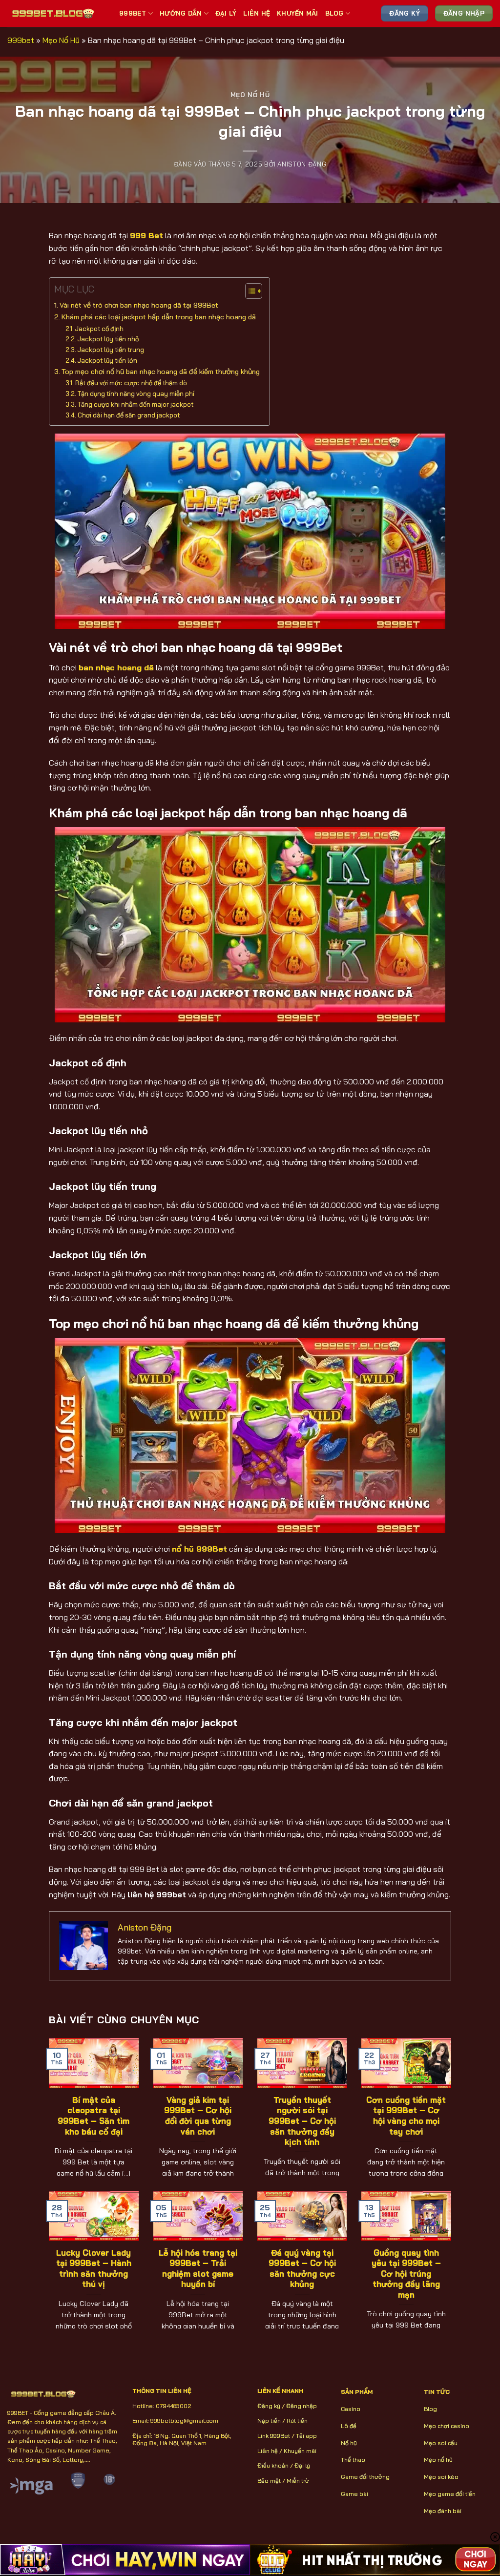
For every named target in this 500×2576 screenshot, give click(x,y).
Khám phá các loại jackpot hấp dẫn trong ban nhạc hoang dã (159, 317)
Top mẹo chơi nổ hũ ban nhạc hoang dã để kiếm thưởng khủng (161, 372)
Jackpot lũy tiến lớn (107, 360)
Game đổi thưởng (365, 2477)
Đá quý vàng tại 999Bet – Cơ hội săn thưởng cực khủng (302, 2268)
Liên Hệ (257, 13)
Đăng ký (269, 2406)
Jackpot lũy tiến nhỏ (108, 339)
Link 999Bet (274, 2436)
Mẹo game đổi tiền (450, 2494)
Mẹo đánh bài (443, 2511)
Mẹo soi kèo (441, 2477)
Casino (351, 2409)
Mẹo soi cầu (441, 2443)
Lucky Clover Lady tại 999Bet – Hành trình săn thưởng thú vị (94, 2268)
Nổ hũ (349, 2443)
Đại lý (302, 2465)
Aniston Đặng (302, 164)
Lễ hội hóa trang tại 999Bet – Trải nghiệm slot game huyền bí (198, 2268)
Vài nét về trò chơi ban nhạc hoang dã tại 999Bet (139, 305)
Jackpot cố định (100, 329)
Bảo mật (269, 2481)
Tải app (306, 2436)
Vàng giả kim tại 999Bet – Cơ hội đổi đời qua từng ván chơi (198, 2116)
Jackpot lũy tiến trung (111, 350)
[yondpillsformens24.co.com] (56, 13)
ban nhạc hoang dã (116, 667)
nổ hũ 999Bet (199, 1549)
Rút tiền (297, 2420)
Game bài (354, 2494)
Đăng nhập (302, 2406)
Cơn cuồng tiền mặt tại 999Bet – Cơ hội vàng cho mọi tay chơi (406, 2116)
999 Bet (146, 235)
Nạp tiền (269, 2420)
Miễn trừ (298, 2481)
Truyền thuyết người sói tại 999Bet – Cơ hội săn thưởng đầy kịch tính (302, 2121)
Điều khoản (273, 2465)
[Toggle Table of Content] (249, 291)
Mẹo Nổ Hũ (61, 40)
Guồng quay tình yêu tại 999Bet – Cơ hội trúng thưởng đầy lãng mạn (406, 2274)
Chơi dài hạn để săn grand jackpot (129, 415)
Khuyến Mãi (298, 13)
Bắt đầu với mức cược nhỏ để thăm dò (131, 383)
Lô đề (349, 2426)
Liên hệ (268, 2451)
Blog (334, 13)
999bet (21, 40)
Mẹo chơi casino (447, 2426)
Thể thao (353, 2460)
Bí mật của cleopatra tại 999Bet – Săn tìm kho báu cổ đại (94, 2116)
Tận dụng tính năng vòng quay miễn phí (136, 394)
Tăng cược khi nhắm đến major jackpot (135, 404)
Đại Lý (226, 13)
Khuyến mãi (300, 2451)
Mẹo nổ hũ (438, 2460)
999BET (133, 13)
